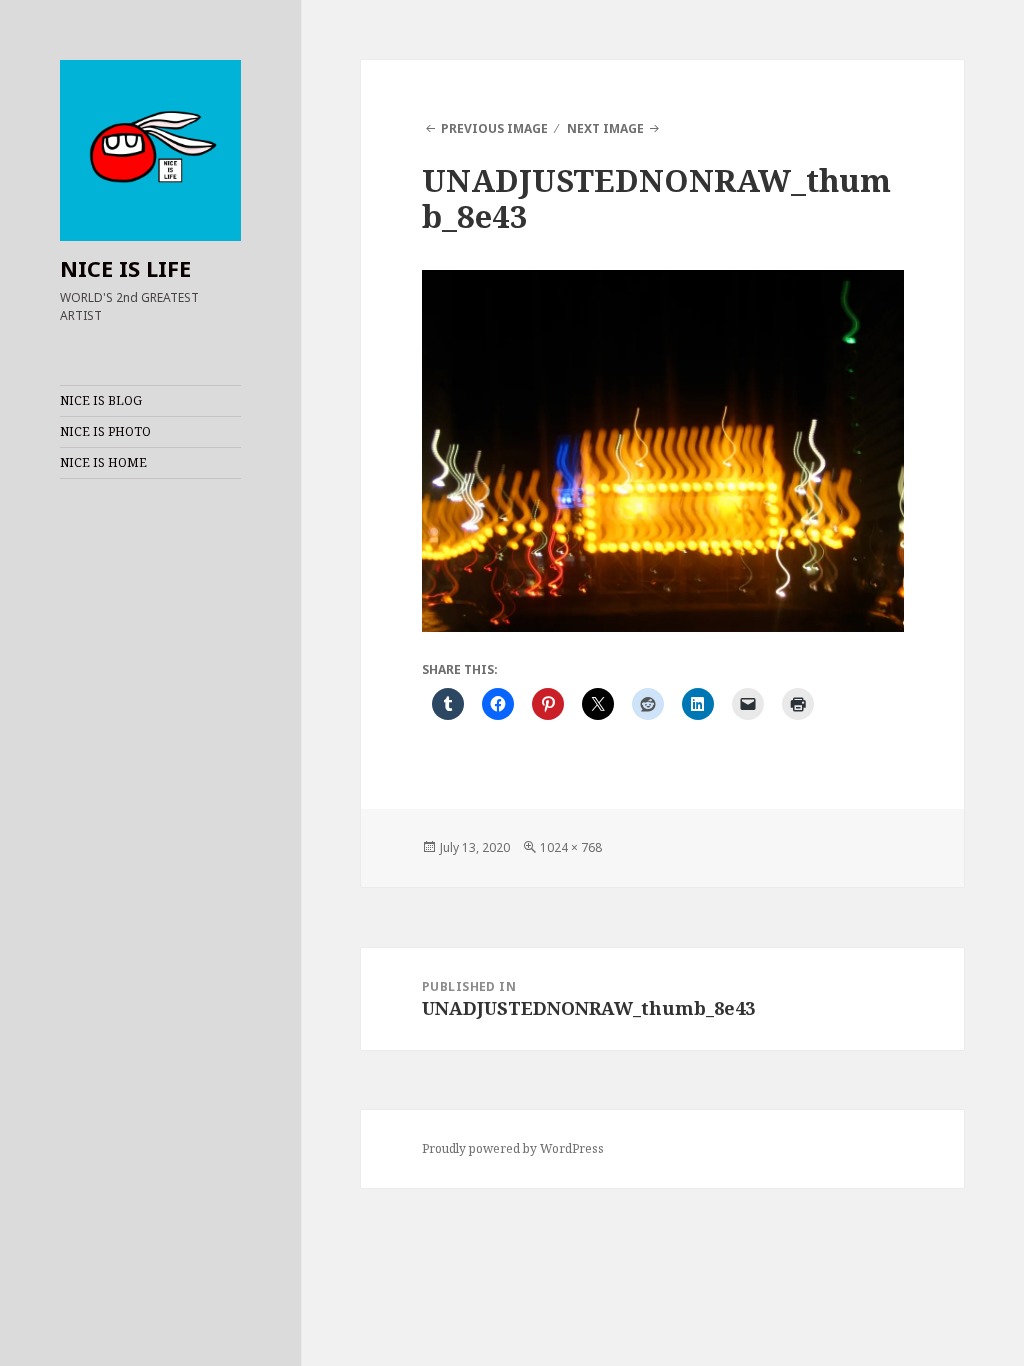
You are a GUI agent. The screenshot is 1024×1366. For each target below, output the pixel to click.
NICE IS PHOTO (105, 431)
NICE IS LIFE (125, 268)
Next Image (605, 128)
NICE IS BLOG (101, 400)
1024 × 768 (571, 847)
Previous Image (494, 128)
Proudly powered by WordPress (513, 1148)
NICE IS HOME (103, 462)
